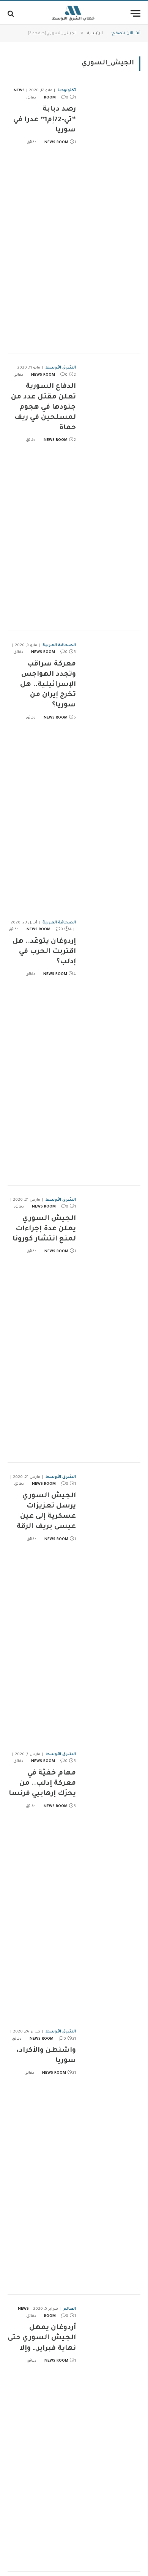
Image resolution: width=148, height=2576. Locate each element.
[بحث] (12, 13)
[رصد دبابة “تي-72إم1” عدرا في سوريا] (111, 215)
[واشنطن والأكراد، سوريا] (111, 2156)
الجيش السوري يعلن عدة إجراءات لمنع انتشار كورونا (44, 1229)
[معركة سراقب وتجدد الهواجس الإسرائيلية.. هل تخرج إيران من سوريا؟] (111, 770)
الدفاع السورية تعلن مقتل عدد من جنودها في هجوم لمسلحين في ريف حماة (43, 407)
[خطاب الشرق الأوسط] (74, 13)
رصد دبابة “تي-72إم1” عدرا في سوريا (45, 120)
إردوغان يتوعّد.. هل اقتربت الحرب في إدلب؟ (44, 952)
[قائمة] (135, 13)
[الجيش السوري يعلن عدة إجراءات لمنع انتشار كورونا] (111, 1324)
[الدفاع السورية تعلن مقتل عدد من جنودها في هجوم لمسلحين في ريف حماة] (111, 492)
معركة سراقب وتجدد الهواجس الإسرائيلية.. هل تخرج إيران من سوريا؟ (48, 685)
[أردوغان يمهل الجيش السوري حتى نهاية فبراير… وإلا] (111, 2433)
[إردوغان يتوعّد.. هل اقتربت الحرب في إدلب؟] (111, 1047)
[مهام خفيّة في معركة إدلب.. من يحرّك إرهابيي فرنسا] (111, 1879)
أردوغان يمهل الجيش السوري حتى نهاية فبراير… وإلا (42, 2338)
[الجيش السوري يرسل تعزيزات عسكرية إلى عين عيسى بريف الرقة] (111, 1601)
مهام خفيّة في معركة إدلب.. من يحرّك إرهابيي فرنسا (42, 1784)
